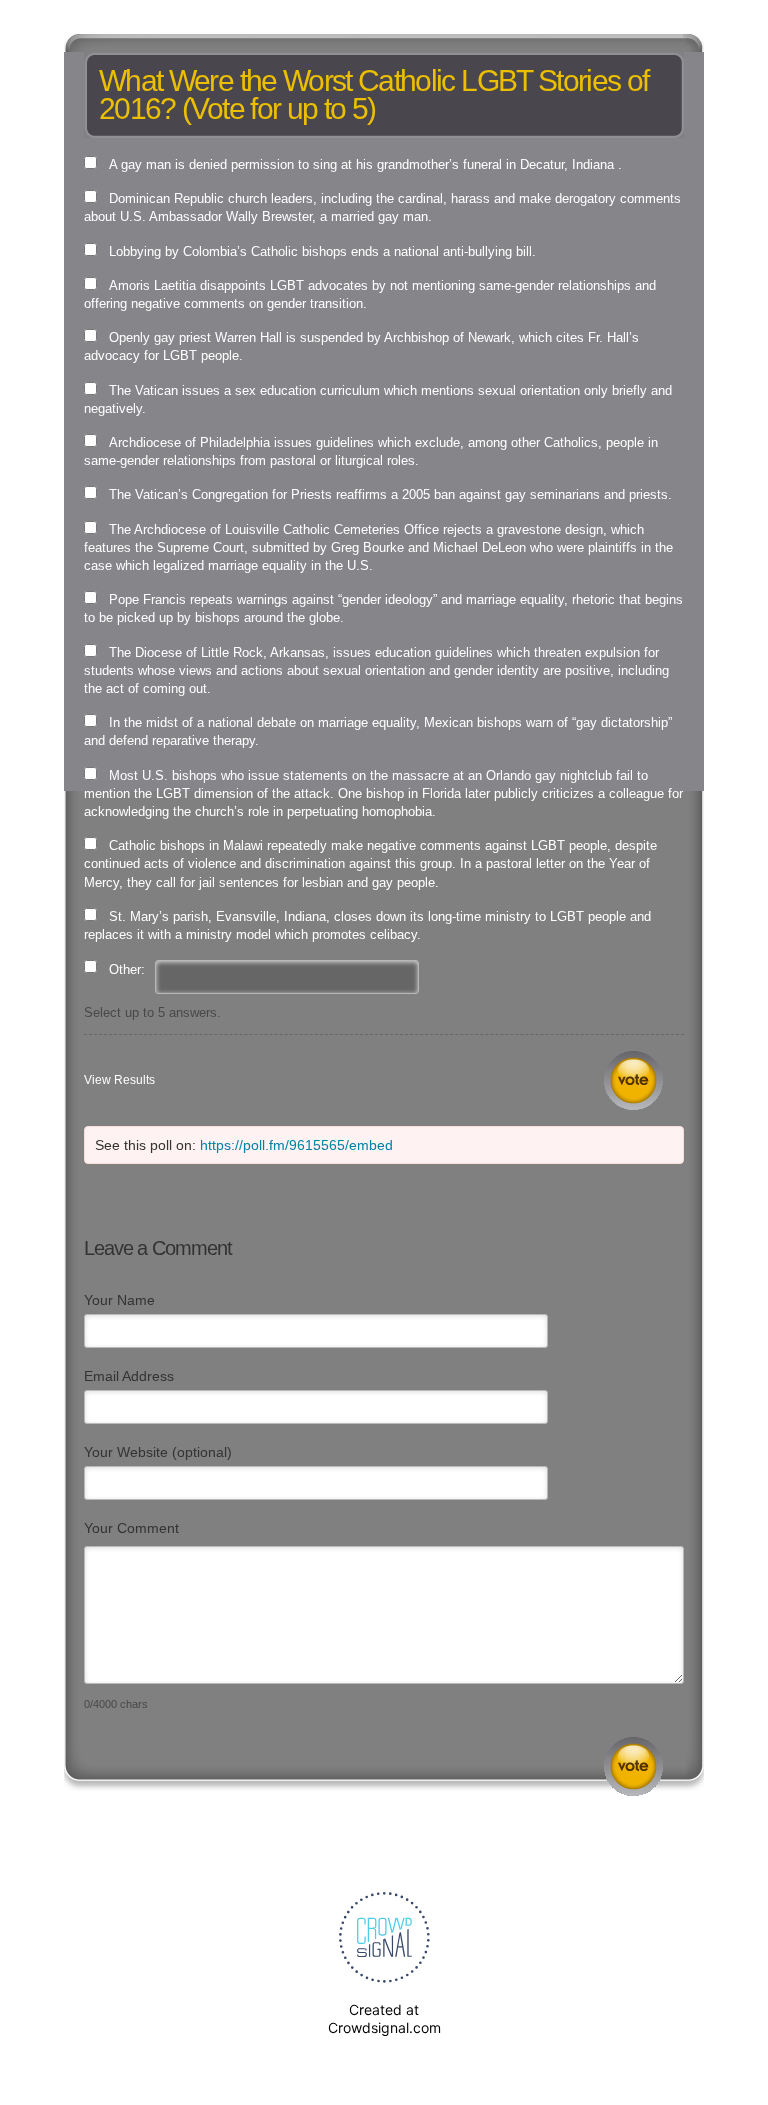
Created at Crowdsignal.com (384, 2018)
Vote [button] (633, 1080)
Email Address (129, 1376)
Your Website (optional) (158, 1452)
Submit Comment (633, 1766)
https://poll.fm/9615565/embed (296, 1145)
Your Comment (131, 1528)
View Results (119, 1080)
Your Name (119, 1300)
